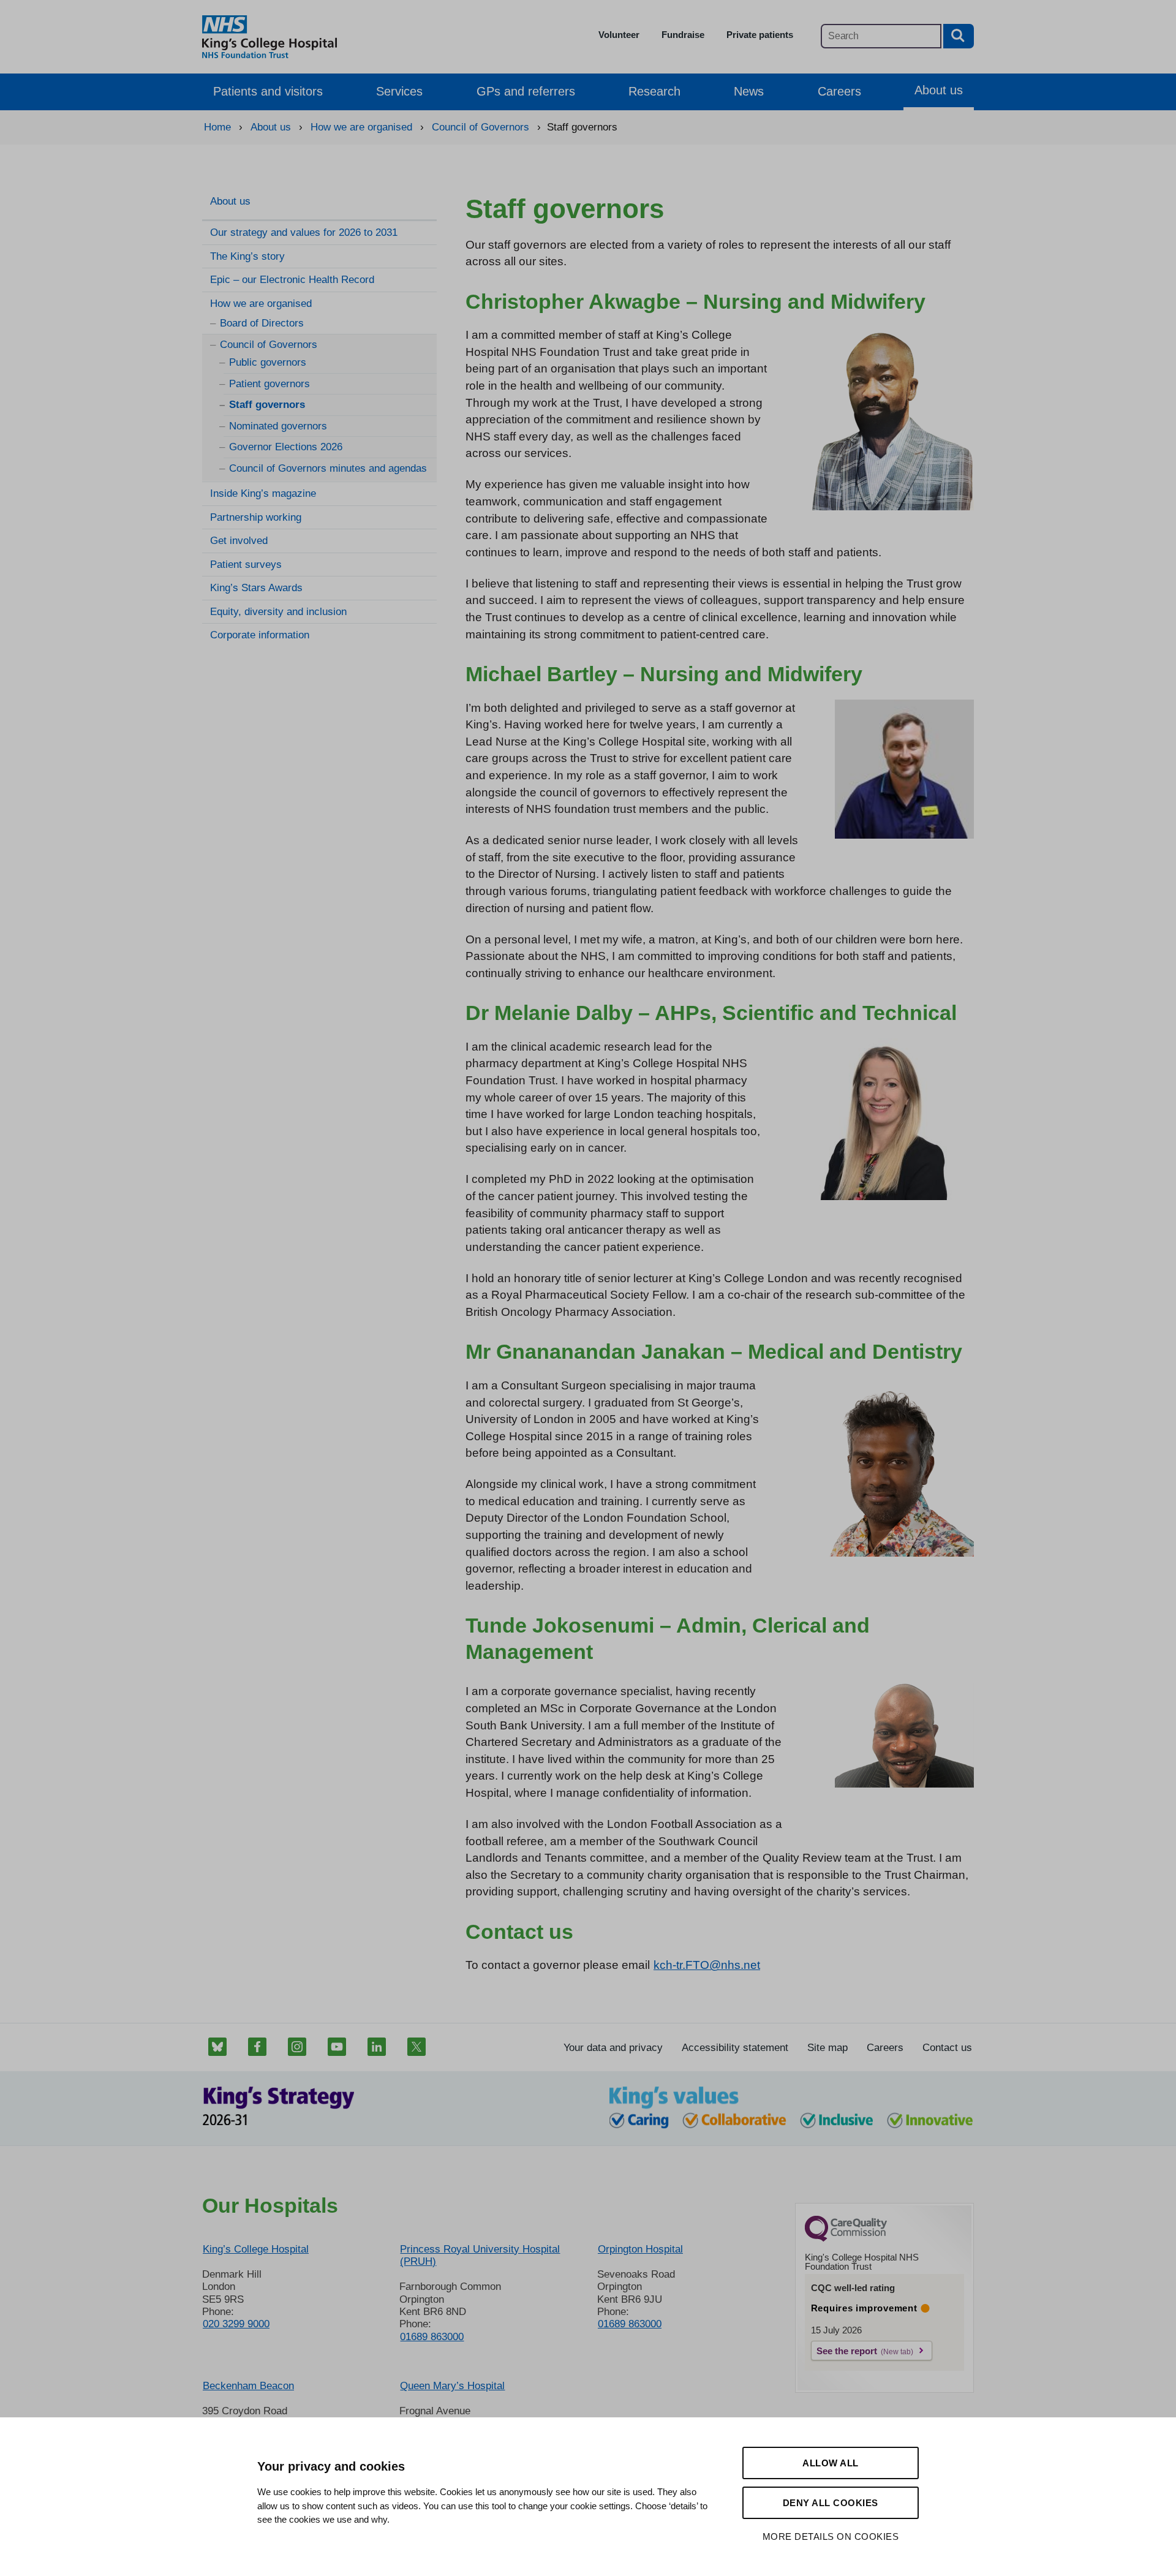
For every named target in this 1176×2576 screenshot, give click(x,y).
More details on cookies (831, 2536)
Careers (839, 91)
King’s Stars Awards (256, 588)
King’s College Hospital (256, 2249)
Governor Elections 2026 (286, 447)
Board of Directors (262, 323)
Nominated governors (278, 426)
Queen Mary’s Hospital (452, 2386)
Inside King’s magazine (263, 493)
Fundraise (683, 35)
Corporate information (260, 635)
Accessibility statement (735, 2048)
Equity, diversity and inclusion (278, 612)
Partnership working (256, 517)
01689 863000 (432, 2337)
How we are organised (261, 304)
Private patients (760, 35)
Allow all (831, 2463)
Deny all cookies (831, 2503)
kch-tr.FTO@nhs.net (707, 1965)
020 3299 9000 (236, 2324)
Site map (827, 2048)
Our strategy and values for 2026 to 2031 (304, 232)
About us (939, 90)
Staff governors (267, 405)
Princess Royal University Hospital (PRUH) (480, 2255)
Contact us (947, 2048)
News (749, 91)
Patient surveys (246, 565)
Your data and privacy (613, 2048)
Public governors (268, 362)
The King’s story (247, 256)
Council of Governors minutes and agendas (328, 468)
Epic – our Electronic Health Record (292, 280)
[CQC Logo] (846, 2238)
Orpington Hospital (640, 2249)
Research (654, 91)
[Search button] (959, 36)
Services (399, 91)
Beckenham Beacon (248, 2386)
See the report (847, 2351)
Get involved (239, 541)
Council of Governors (269, 345)
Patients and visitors (268, 91)
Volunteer (619, 35)
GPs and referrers (526, 91)
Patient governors (269, 384)
